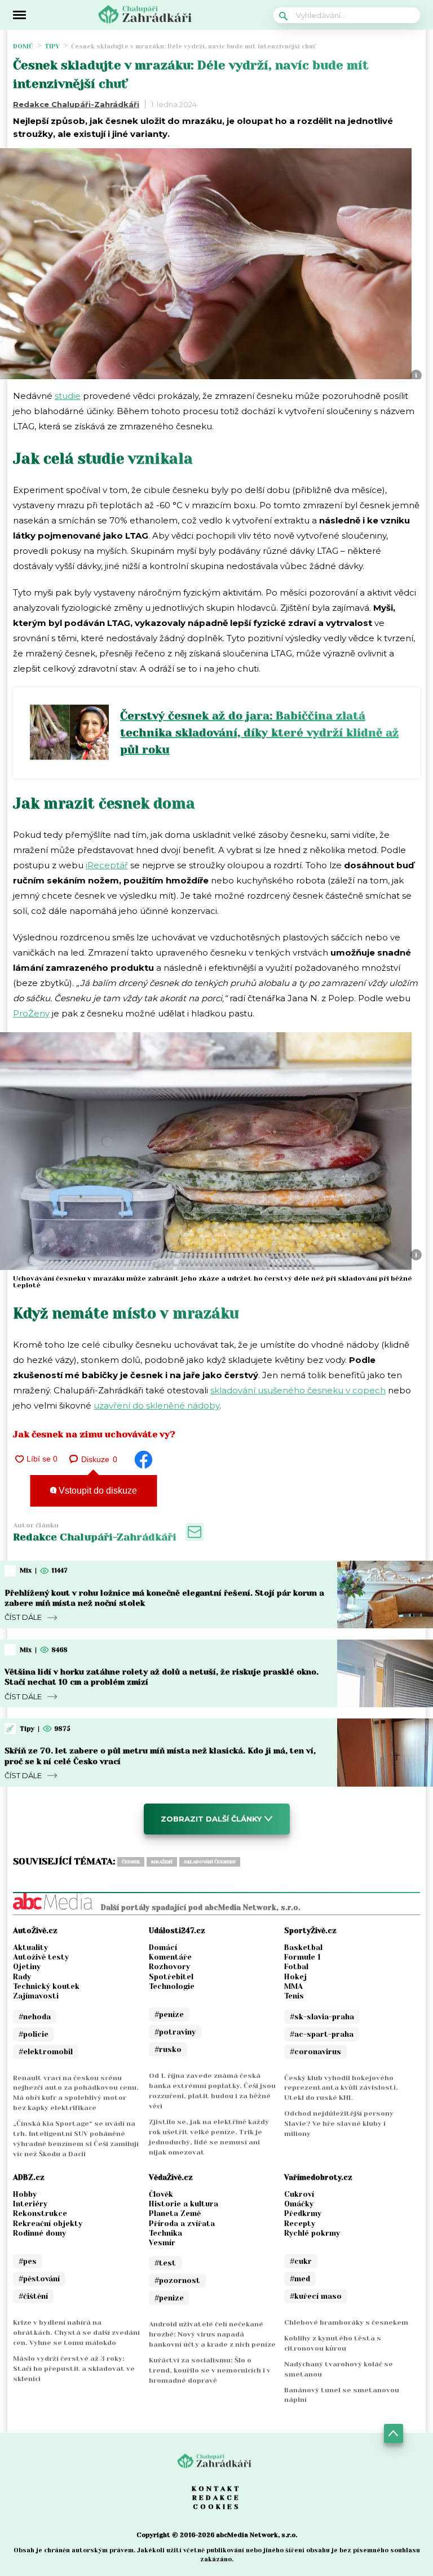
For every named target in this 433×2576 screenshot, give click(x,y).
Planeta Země (175, 2213)
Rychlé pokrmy (312, 2233)
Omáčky (299, 2204)
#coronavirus (315, 2052)
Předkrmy (303, 2213)
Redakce (216, 2498)
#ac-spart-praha (322, 2034)
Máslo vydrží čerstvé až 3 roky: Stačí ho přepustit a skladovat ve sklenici (74, 2369)
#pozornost (177, 2280)
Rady (22, 1977)
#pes (28, 2261)
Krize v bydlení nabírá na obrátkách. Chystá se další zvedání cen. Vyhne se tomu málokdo (76, 2333)
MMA (293, 1986)
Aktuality (30, 1947)
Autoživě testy (41, 1957)
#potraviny (175, 2032)
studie (68, 396)
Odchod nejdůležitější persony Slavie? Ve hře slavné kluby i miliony (339, 2124)
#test (165, 2263)
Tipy (52, 46)
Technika (165, 2233)
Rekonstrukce (40, 2213)
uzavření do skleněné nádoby (156, 1405)
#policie (34, 2034)
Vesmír (162, 2243)
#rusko (168, 2049)
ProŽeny (31, 1013)
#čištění (33, 2296)
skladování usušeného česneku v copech (298, 1390)
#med (300, 2279)
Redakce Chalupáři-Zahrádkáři (76, 104)
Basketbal (303, 1947)
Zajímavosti (36, 1996)
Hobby (25, 2194)
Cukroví (299, 2194)
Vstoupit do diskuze (97, 1491)
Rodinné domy (39, 2233)
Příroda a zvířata (182, 2224)
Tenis (294, 1996)
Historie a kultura (184, 2204)
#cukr (301, 2261)
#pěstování (39, 2279)
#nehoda (35, 2017)
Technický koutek (46, 1986)
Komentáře (170, 1957)
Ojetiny (27, 1967)
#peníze (169, 2015)
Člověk (161, 2194)
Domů (23, 46)
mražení (162, 1862)
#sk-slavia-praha (322, 2017)
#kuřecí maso (316, 2296)
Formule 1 (302, 1957)
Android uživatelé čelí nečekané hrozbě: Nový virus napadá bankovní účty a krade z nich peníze (212, 2334)
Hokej (295, 1977)
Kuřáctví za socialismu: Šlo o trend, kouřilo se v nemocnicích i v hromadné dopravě (210, 2370)
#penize (169, 2298)
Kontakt (216, 2489)
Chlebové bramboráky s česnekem (346, 2322)
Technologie (172, 1986)
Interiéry (30, 2204)
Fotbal (296, 1967)
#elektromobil (46, 2052)
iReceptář (107, 865)
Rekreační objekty (48, 2224)
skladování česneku (210, 1862)
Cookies (217, 2507)
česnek (131, 1862)
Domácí (163, 1947)
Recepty (300, 2224)
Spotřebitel (171, 1977)
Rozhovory (169, 1967)
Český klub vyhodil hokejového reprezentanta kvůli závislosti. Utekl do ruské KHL (341, 2088)
